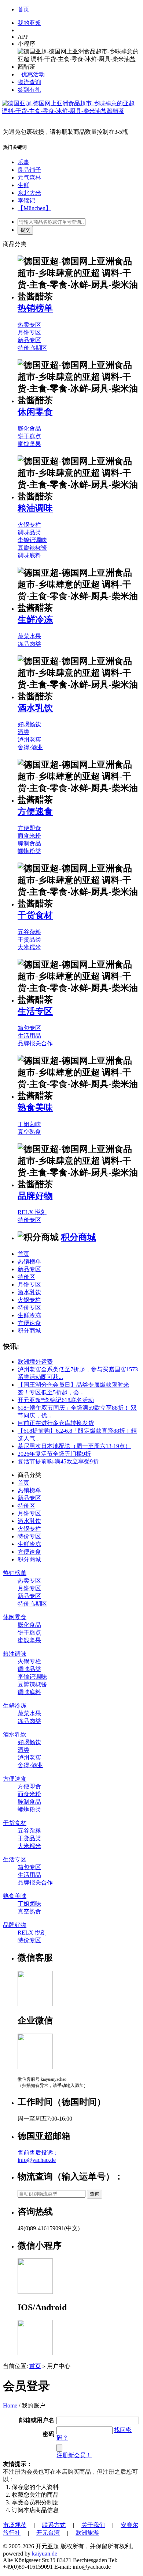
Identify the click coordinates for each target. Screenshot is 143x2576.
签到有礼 (29, 90)
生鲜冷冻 (35, 620)
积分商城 (78, 1237)
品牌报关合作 (35, 1043)
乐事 (23, 162)
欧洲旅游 (87, 2533)
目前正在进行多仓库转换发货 (56, 1423)
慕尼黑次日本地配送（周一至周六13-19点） (74, 1446)
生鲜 (23, 185)
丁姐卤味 (29, 1124)
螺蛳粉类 (29, 851)
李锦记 (26, 200)
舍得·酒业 (30, 747)
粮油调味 (35, 508)
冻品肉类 (29, 644)
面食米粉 (29, 836)
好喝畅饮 (29, 724)
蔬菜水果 (29, 636)
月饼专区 (29, 332)
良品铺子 (29, 170)
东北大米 (29, 193)
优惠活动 (33, 74)
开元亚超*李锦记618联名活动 (56, 1400)
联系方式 (54, 2525)
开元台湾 (48, 2533)
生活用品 (29, 1036)
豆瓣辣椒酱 (32, 548)
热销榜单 (35, 308)
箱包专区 (29, 1028)
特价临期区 (32, 348)
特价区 (26, 1277)
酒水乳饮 (35, 708)
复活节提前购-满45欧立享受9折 (58, 1461)
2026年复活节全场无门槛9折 (54, 1454)
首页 (23, 9)
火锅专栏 (29, 525)
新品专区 (29, 340)
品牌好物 (35, 1196)
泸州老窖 (29, 740)
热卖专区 (29, 325)
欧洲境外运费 (35, 1362)
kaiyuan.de (45, 2554)
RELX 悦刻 (32, 1212)
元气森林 (29, 177)
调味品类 (29, 532)
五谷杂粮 (29, 932)
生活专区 (35, 1011)
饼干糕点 (29, 436)
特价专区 (29, 1220)
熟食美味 (35, 1107)
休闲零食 (35, 412)
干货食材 (35, 915)
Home (10, 2405)
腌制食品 (29, 843)
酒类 (23, 732)
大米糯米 (29, 947)
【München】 (34, 208)
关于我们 (93, 2525)
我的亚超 (29, 23)
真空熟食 (29, 1132)
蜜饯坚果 (29, 444)
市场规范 (15, 2525)
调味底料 (29, 555)
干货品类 (29, 940)
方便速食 (35, 811)
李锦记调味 (32, 540)
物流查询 (29, 82)
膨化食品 (29, 429)
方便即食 (29, 828)
